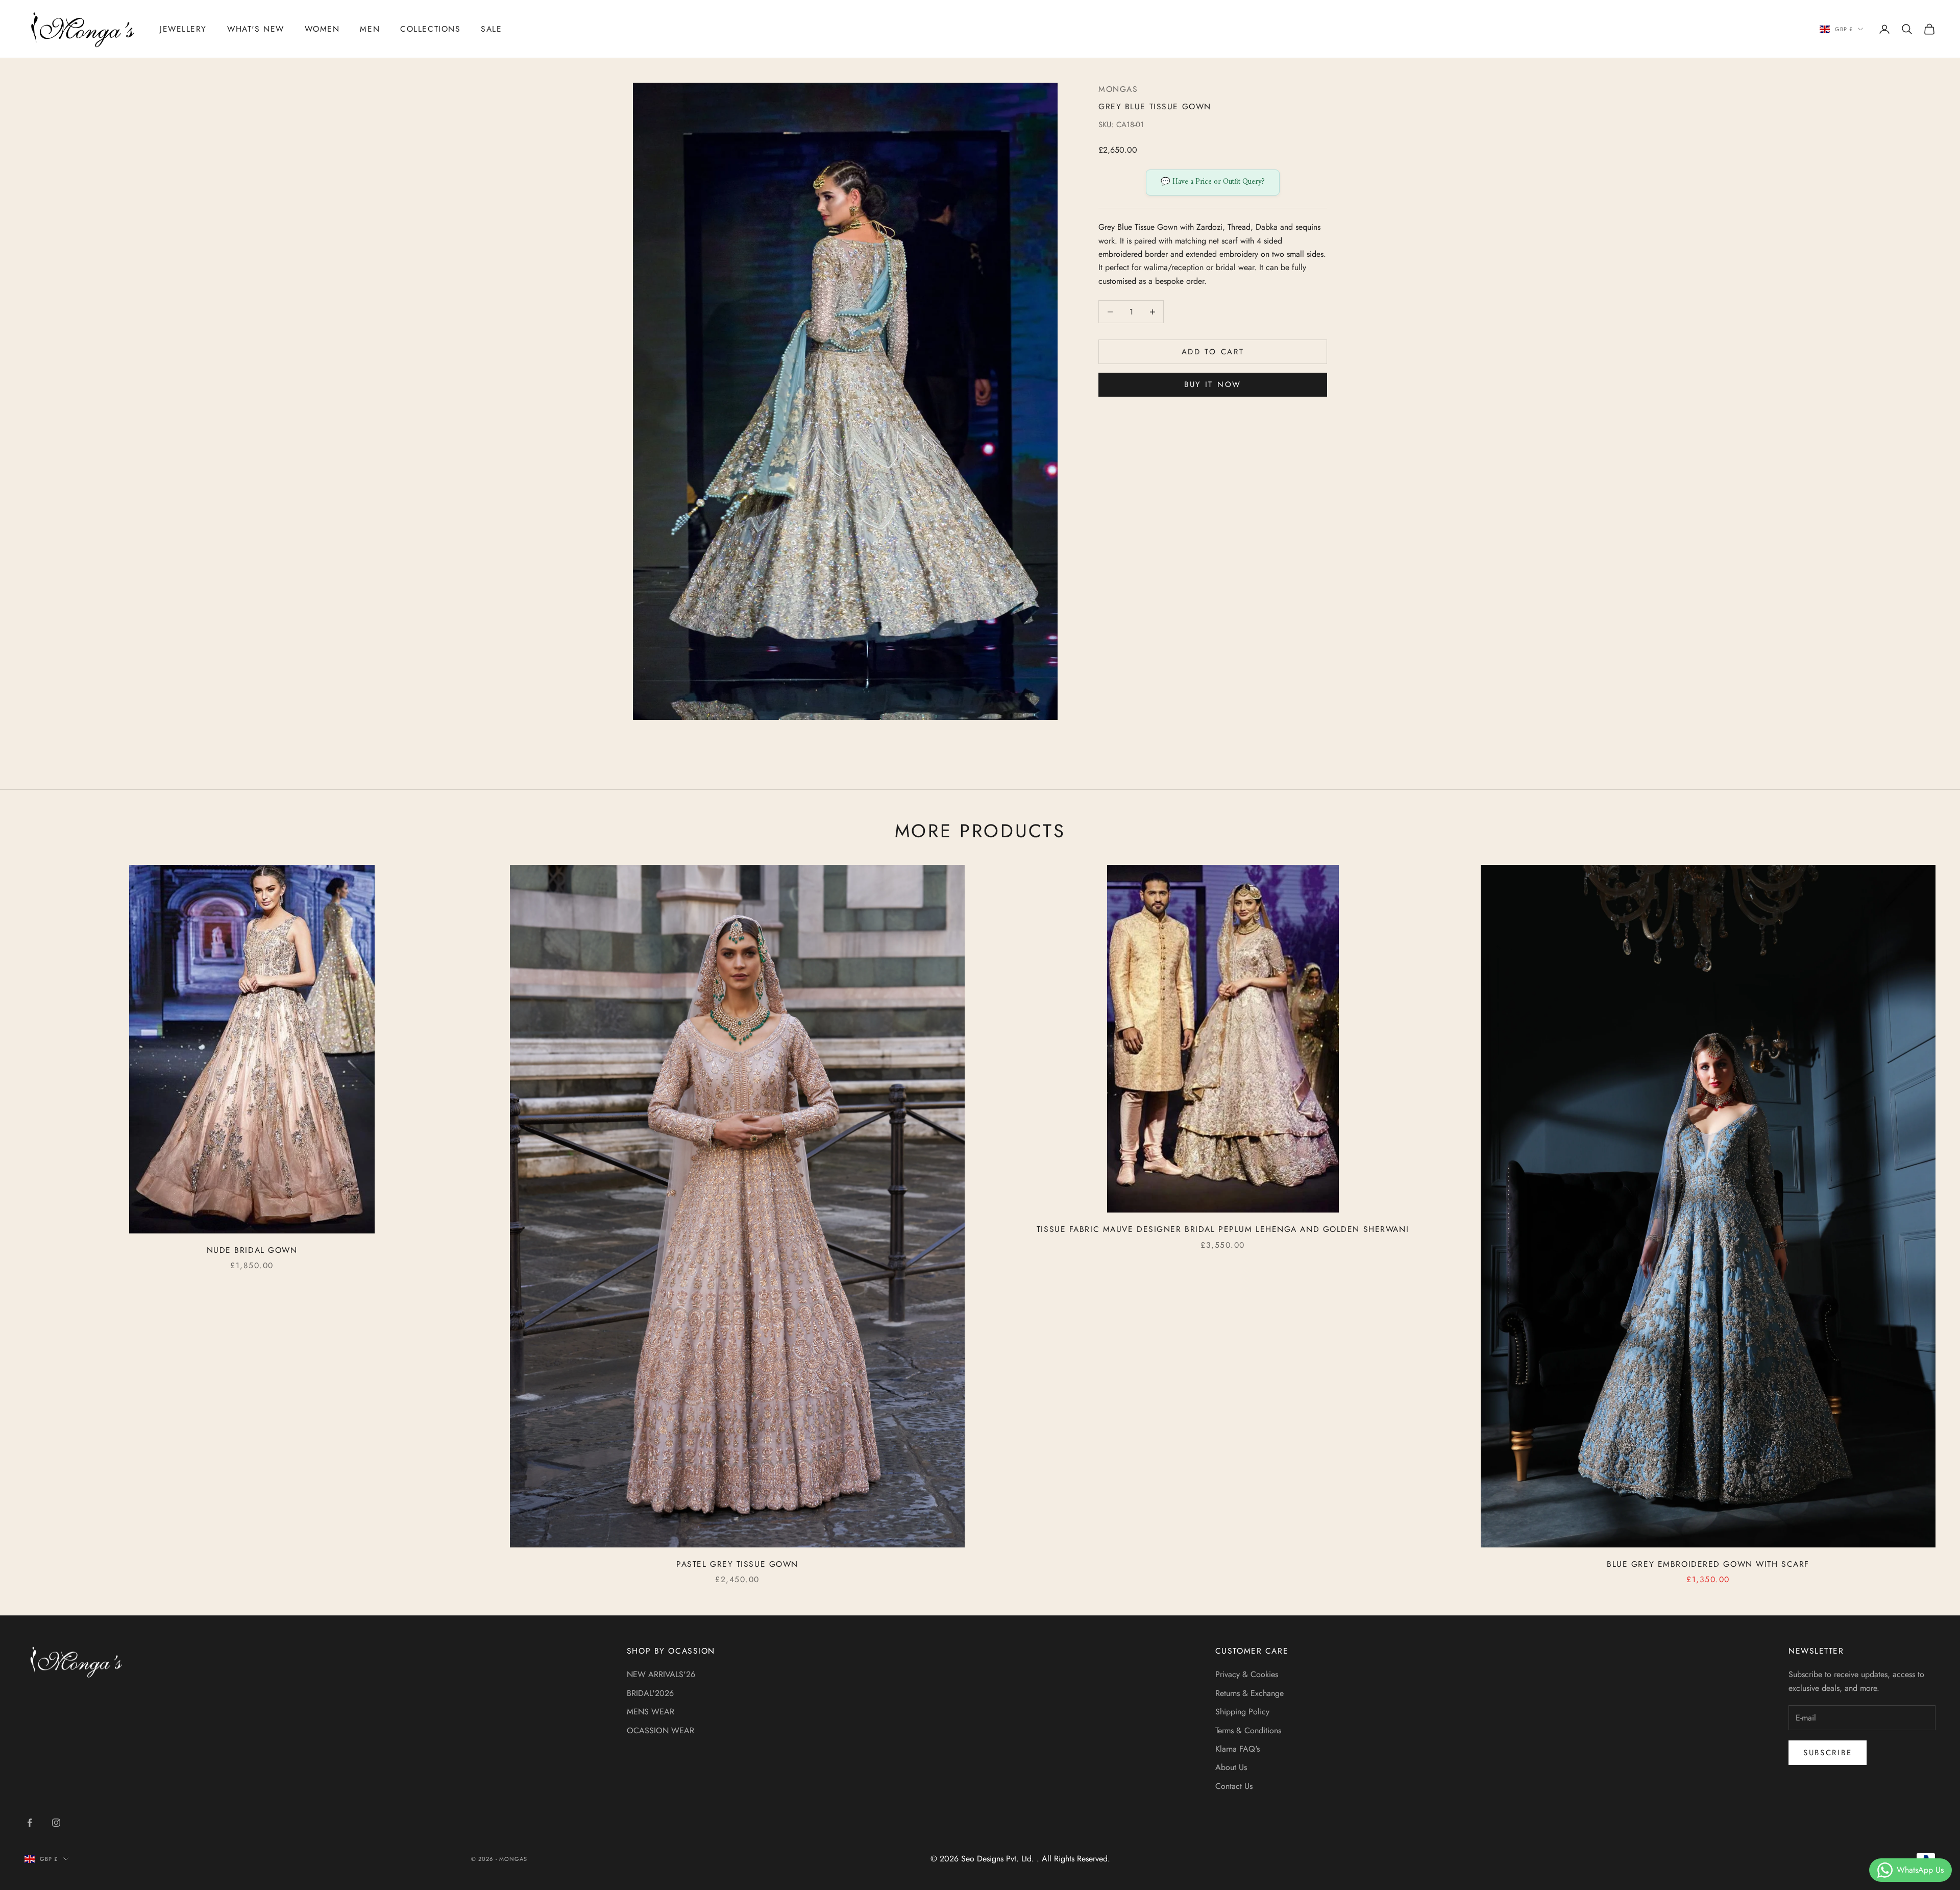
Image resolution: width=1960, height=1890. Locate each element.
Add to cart (1213, 352)
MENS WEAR (651, 1712)
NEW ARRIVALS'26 (661, 1674)
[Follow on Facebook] (30, 1823)
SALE (491, 29)
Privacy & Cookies (1247, 1674)
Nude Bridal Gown (252, 1250)
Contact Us (1234, 1786)
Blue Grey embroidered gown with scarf (1708, 1564)
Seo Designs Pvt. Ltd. (999, 1859)
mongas (1118, 89)
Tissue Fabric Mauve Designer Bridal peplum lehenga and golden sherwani (1223, 1229)
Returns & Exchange (1249, 1693)
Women (322, 29)
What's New (256, 29)
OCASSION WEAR (660, 1730)
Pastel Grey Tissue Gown (737, 1564)
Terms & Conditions (1248, 1730)
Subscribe (1828, 1753)
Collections (430, 29)
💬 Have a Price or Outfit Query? (1213, 183)
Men (370, 29)
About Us (1231, 1767)
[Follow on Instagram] (56, 1823)
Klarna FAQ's (1238, 1749)
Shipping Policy (1242, 1712)
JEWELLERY (183, 29)
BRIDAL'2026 (650, 1693)
